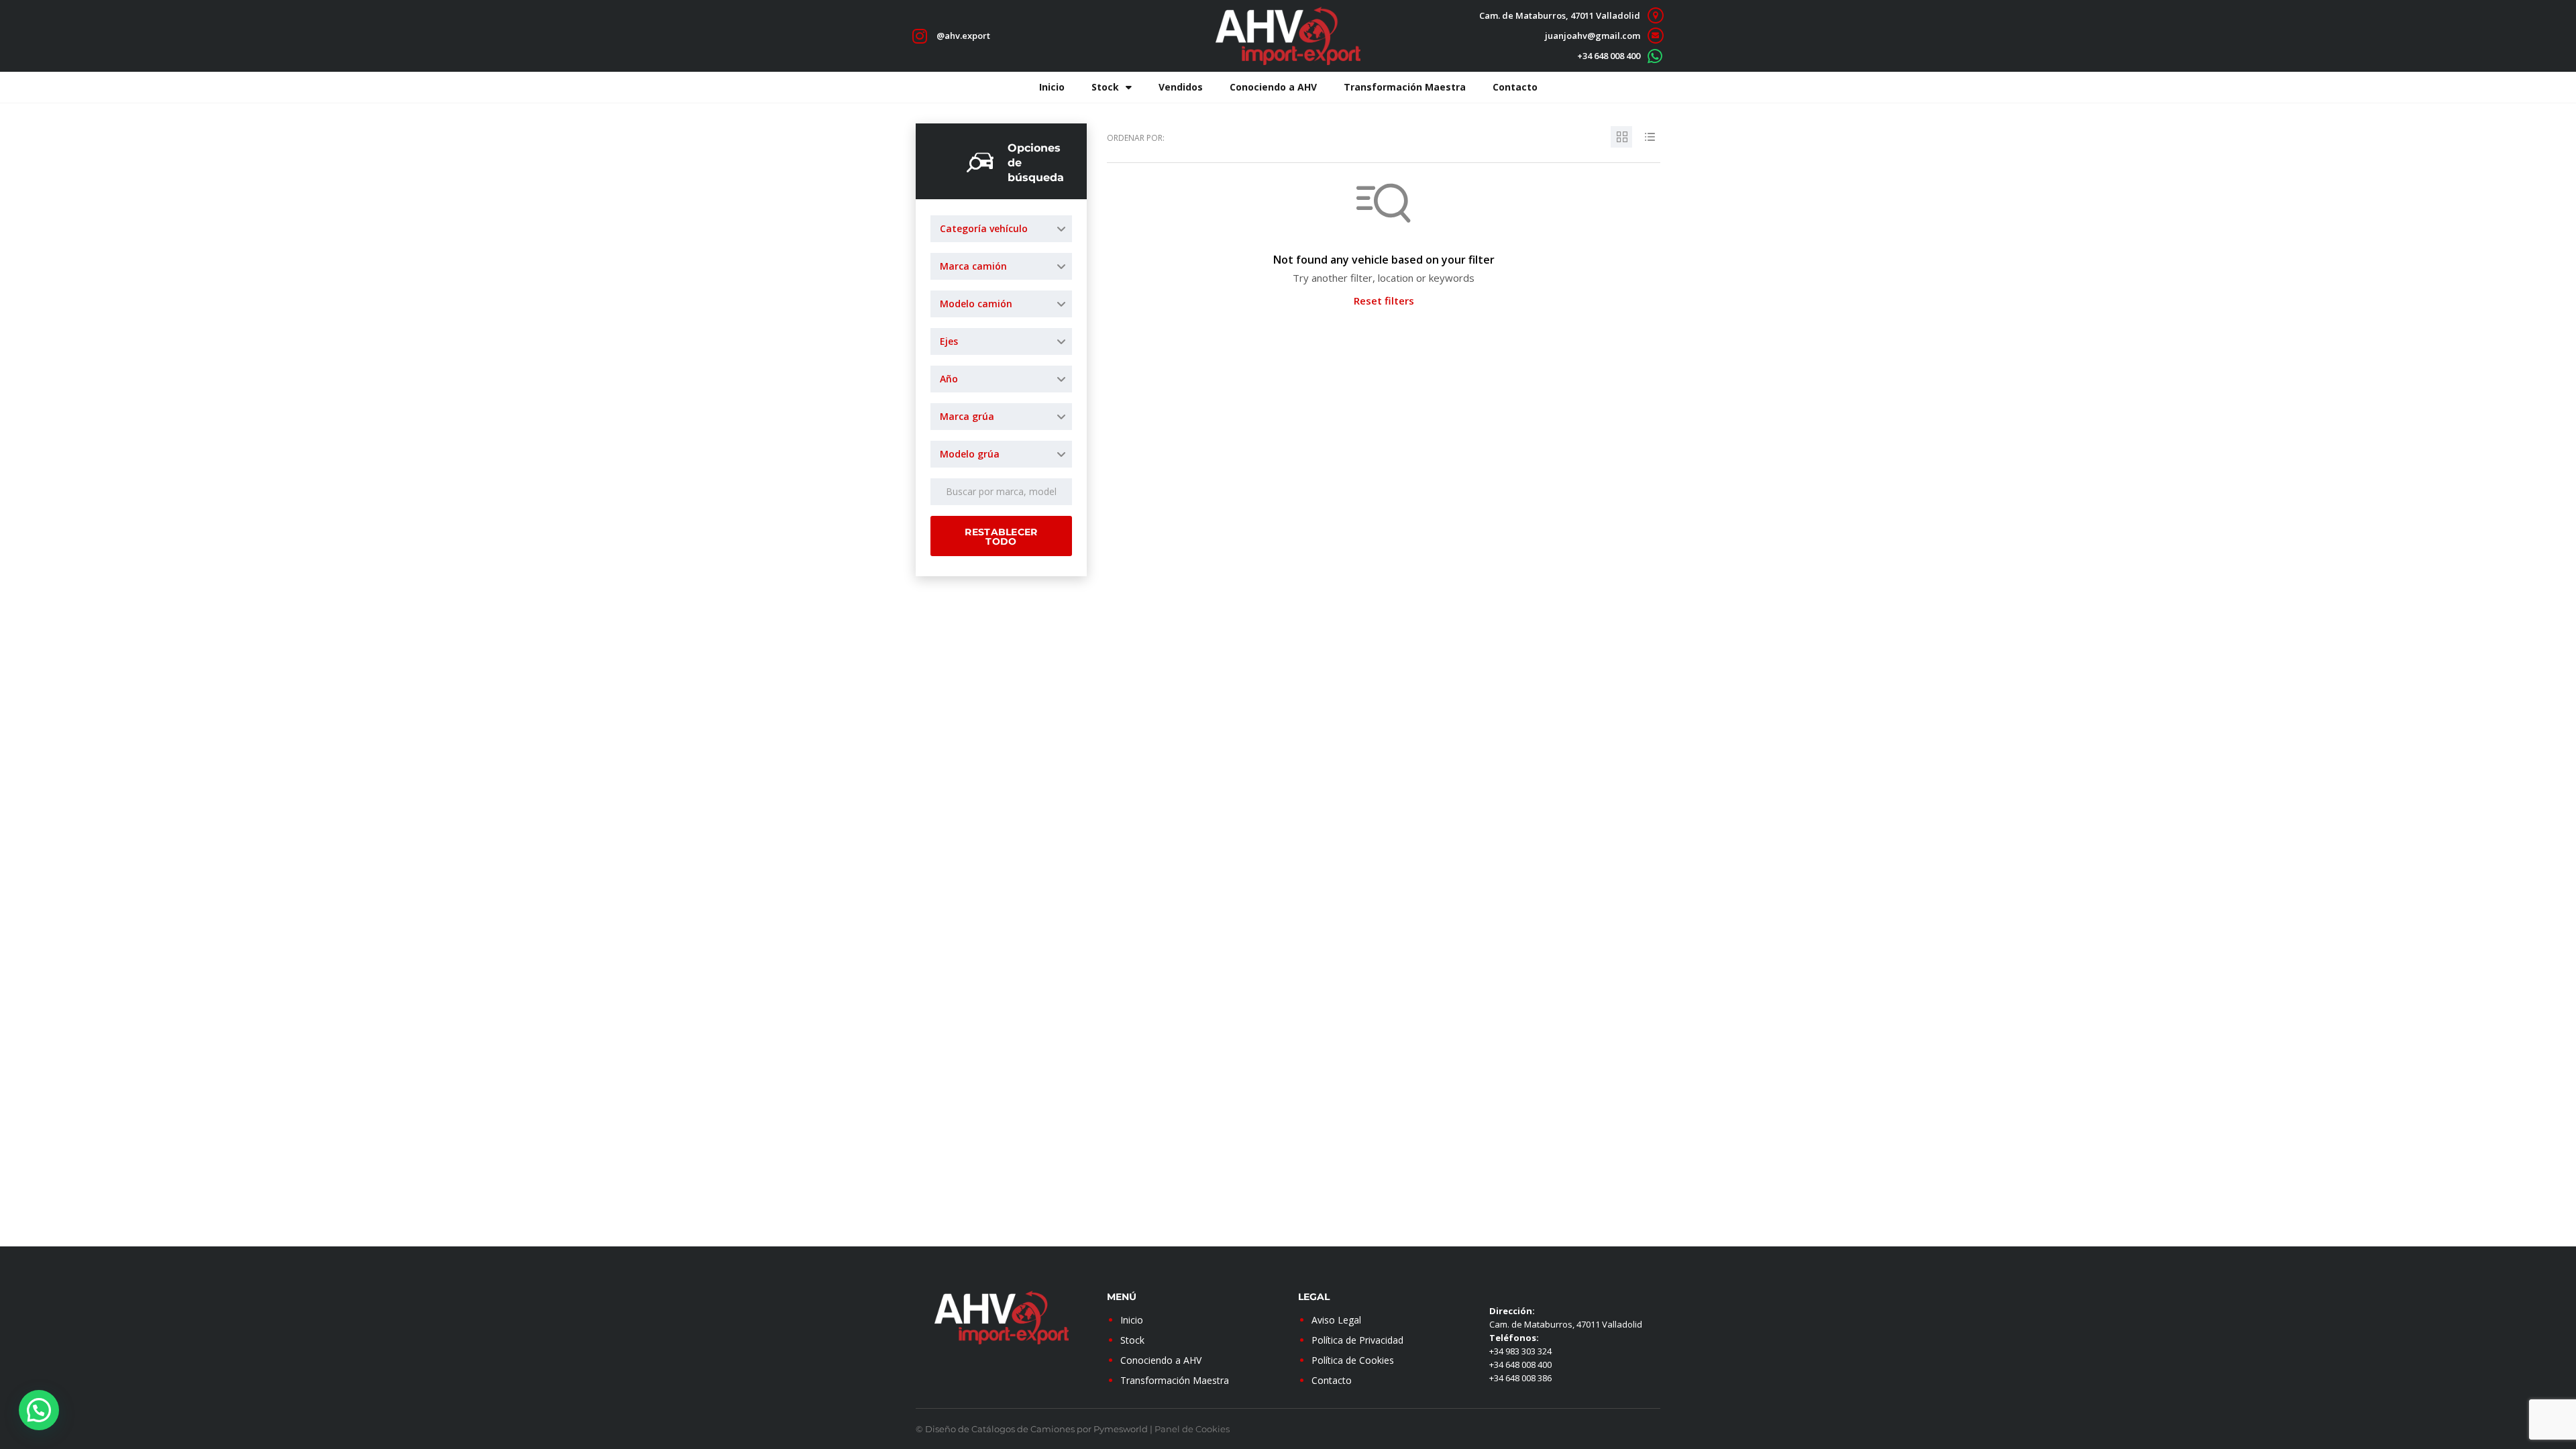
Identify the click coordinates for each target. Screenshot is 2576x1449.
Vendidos (1181, 87)
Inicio (1052, 87)
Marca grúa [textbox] (967, 416)
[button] (39, 1410)
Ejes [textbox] (949, 341)
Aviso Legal (1336, 1320)
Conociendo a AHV (1273, 87)
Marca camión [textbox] (973, 266)
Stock (1105, 87)
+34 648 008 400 (1609, 56)
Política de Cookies (1353, 1360)
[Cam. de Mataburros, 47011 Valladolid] (1655, 16)
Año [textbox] (949, 379)
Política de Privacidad (1357, 1340)
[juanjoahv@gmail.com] (1655, 36)
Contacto (1515, 87)
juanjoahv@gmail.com (1593, 36)
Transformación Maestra (1405, 87)
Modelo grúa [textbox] (970, 454)
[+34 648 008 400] (1655, 56)
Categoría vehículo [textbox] (984, 228)
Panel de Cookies (1192, 1429)
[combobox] (1001, 229)
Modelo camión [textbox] (976, 304)
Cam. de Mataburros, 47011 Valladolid (1560, 15)
